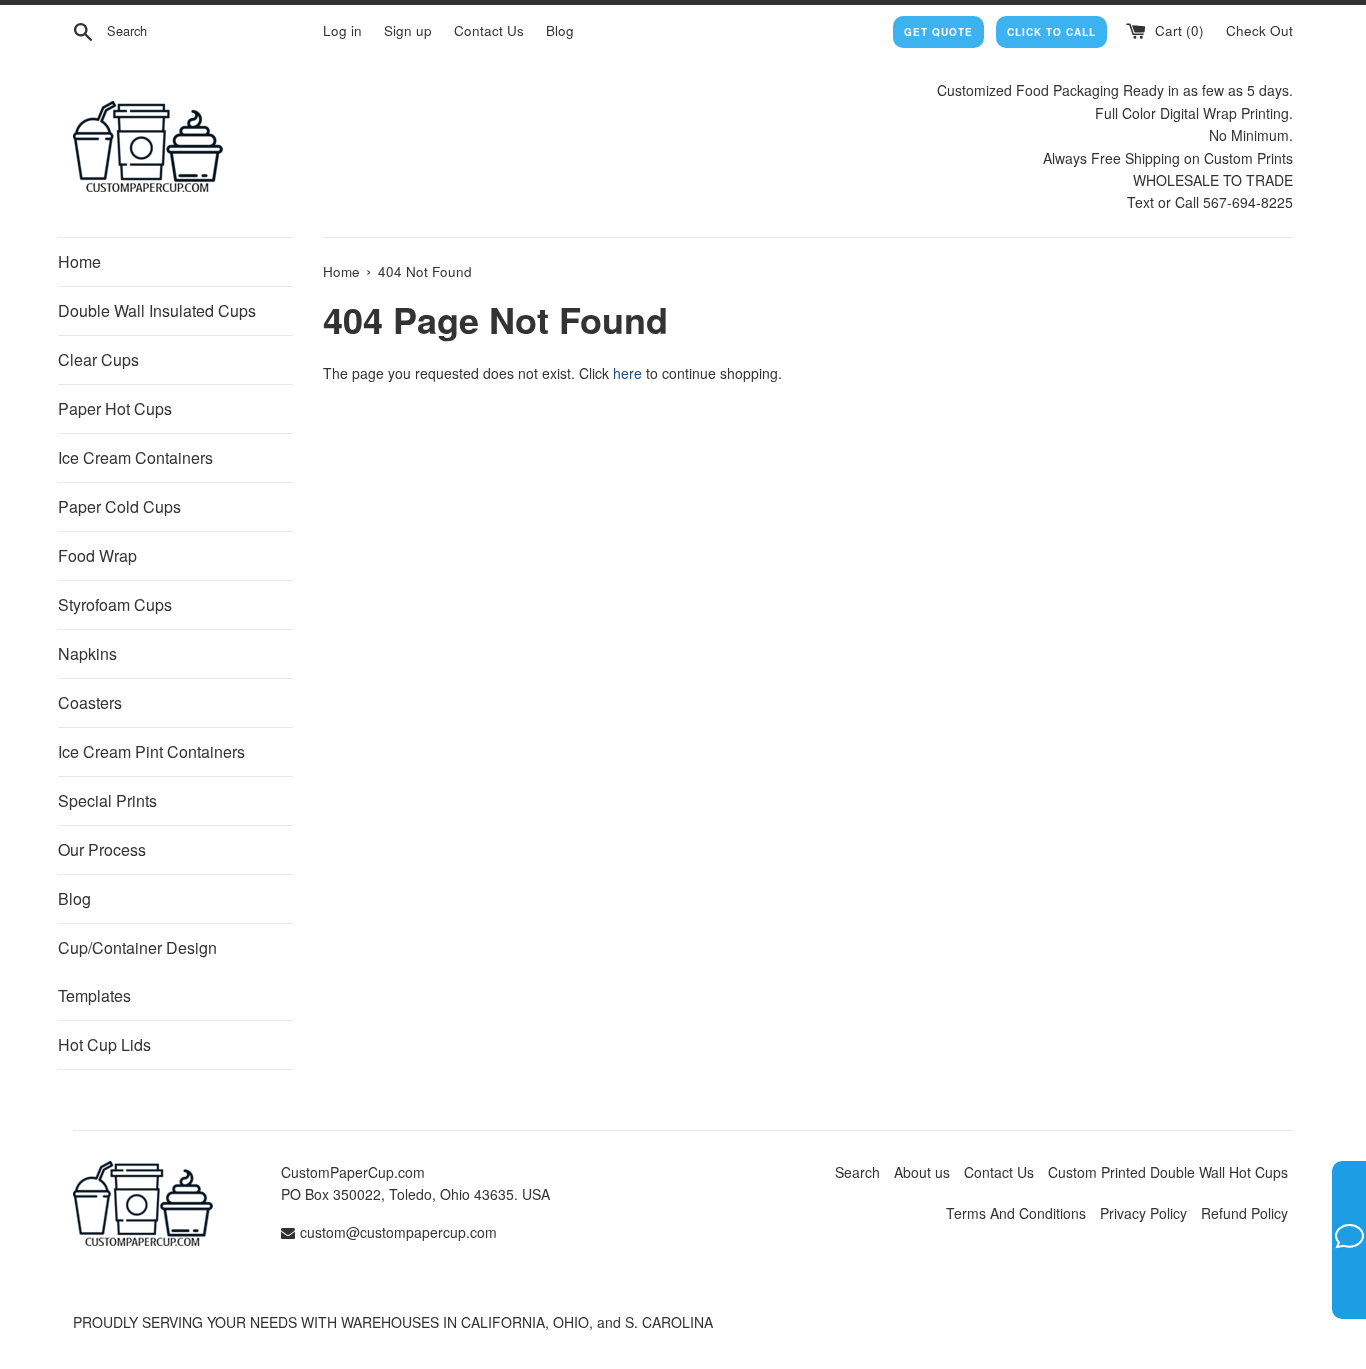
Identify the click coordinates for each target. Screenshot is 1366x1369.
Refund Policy (1244, 1213)
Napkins (87, 653)
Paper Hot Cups (115, 408)
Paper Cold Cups (119, 506)
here (627, 373)
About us (922, 1172)
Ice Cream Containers (135, 457)
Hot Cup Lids (104, 1044)
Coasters (90, 702)
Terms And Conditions (1016, 1213)
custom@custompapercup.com (398, 1232)
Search (857, 1172)
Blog (560, 30)
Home (79, 261)
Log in (342, 30)
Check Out (1259, 30)
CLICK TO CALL (1051, 32)
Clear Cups (98, 359)
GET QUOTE (938, 32)
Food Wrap (97, 555)
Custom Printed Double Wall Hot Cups (1168, 1172)
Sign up (408, 30)
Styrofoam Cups (115, 604)
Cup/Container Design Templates (137, 971)
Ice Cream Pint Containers (151, 751)
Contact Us (489, 30)
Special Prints (107, 800)
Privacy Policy (1143, 1213)
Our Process (102, 849)
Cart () (1177, 30)
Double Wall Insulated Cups (157, 310)
